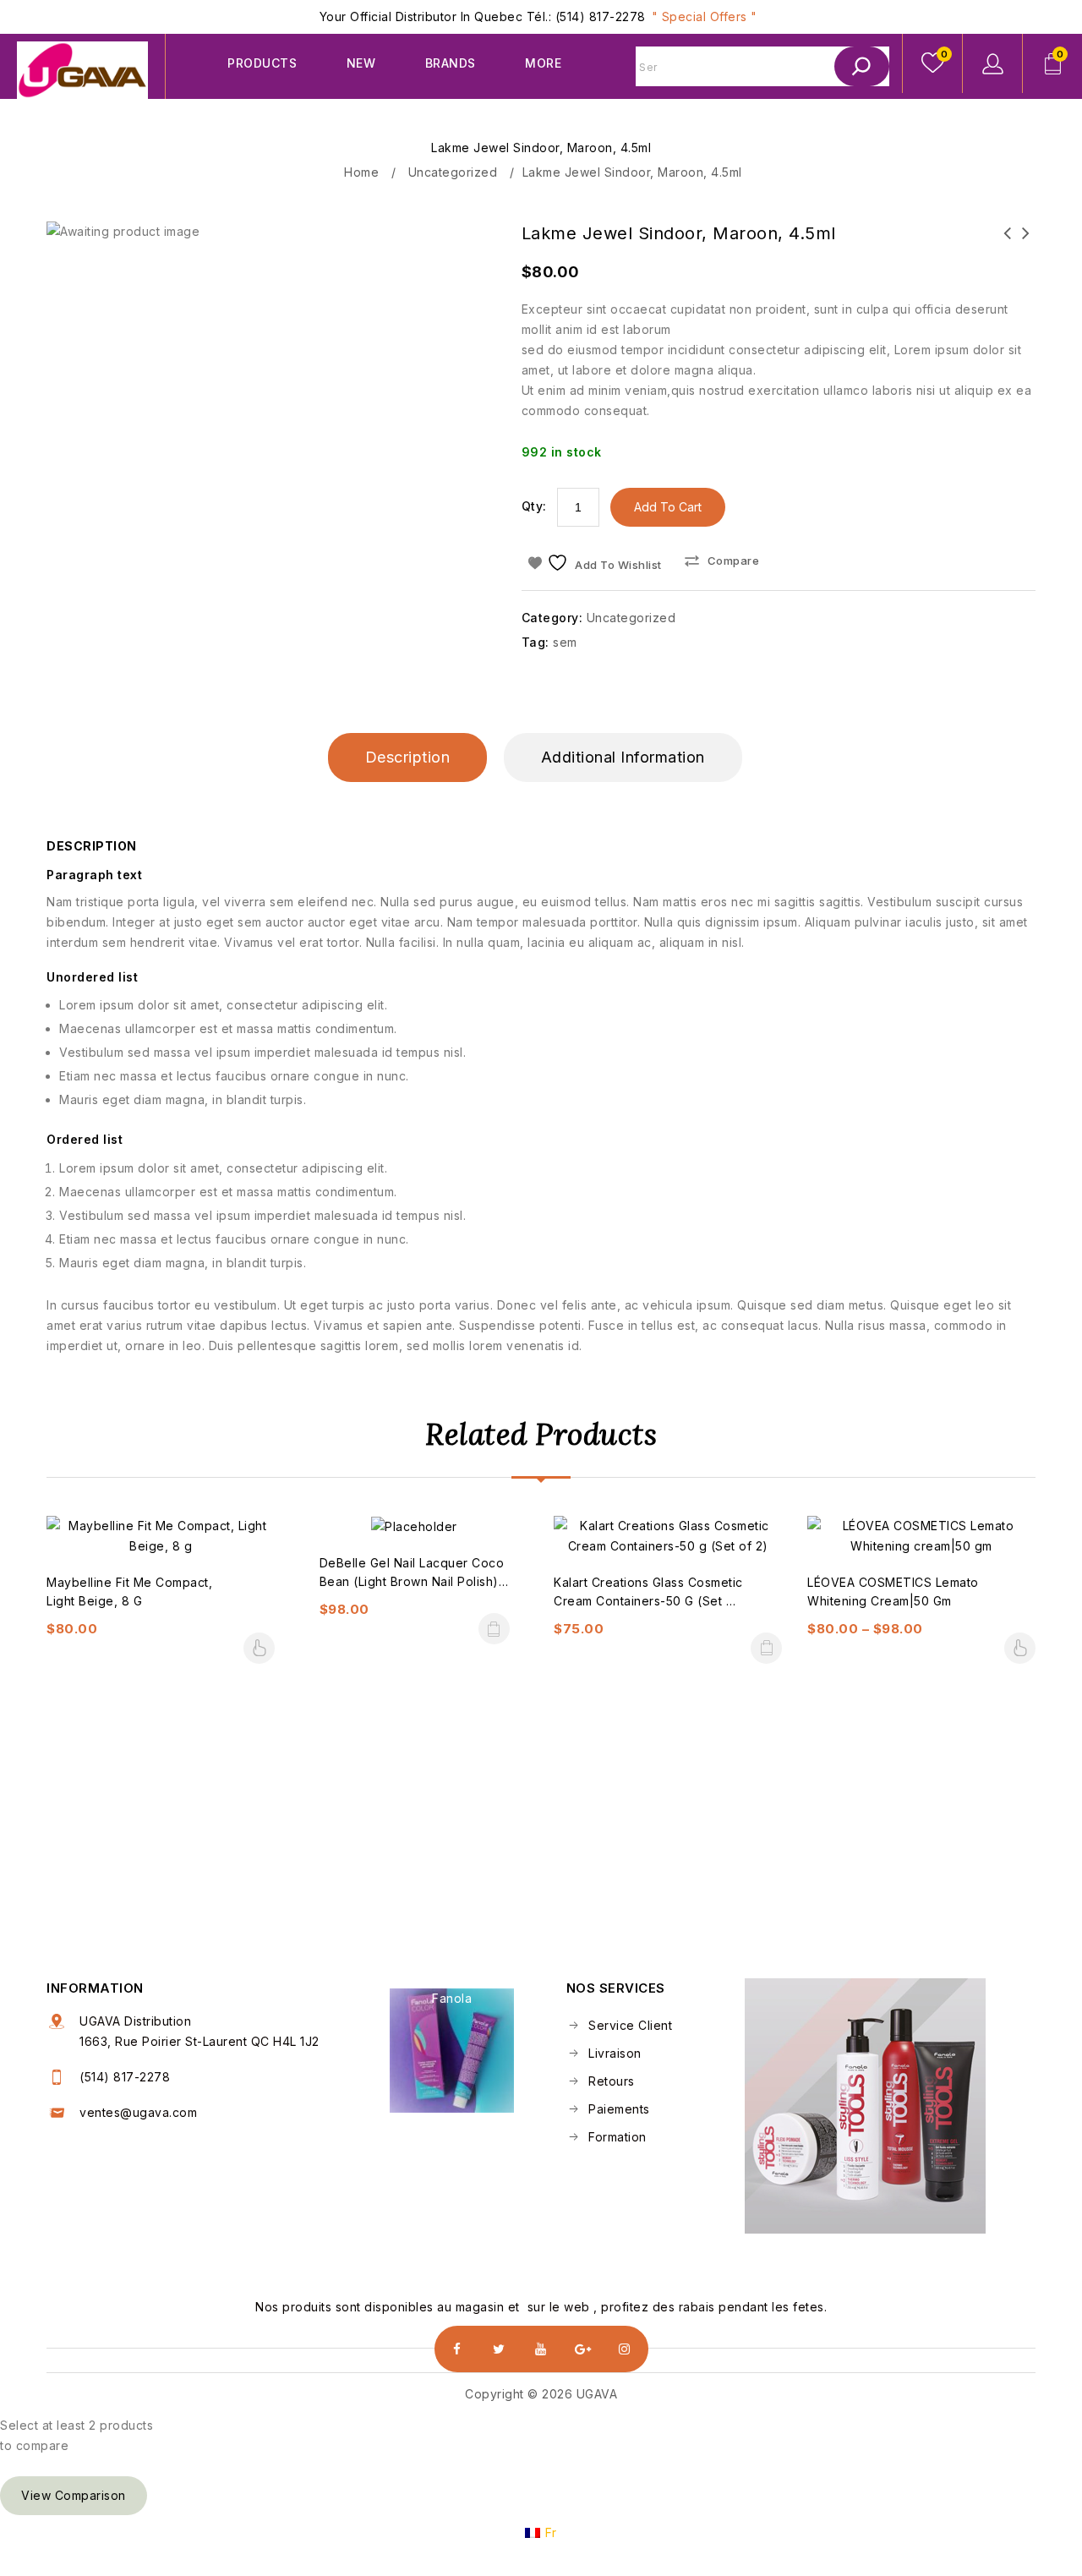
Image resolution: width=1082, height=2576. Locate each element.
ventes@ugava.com (138, 2112)
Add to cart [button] (494, 1629)
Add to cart (668, 507)
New (361, 63)
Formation (616, 2137)
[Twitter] (499, 2349)
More (543, 63)
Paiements (618, 2109)
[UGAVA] (82, 70)
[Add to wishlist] (161, 1555)
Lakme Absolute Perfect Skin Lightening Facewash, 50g (1008, 254)
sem (565, 642)
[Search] (862, 66)
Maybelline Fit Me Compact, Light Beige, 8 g (1026, 243)
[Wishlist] (932, 63)
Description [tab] (408, 757)
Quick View (200, 1555)
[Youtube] (541, 2349)
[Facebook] (458, 2349)
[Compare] (121, 1555)
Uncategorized (453, 172)
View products (259, 1648)
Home (361, 172)
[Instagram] (625, 2349)
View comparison (74, 2495)
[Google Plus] (583, 2349)
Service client (629, 2025)
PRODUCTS (262, 63)
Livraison (613, 2053)
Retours (610, 2081)
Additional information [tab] (623, 757)
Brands (451, 63)
